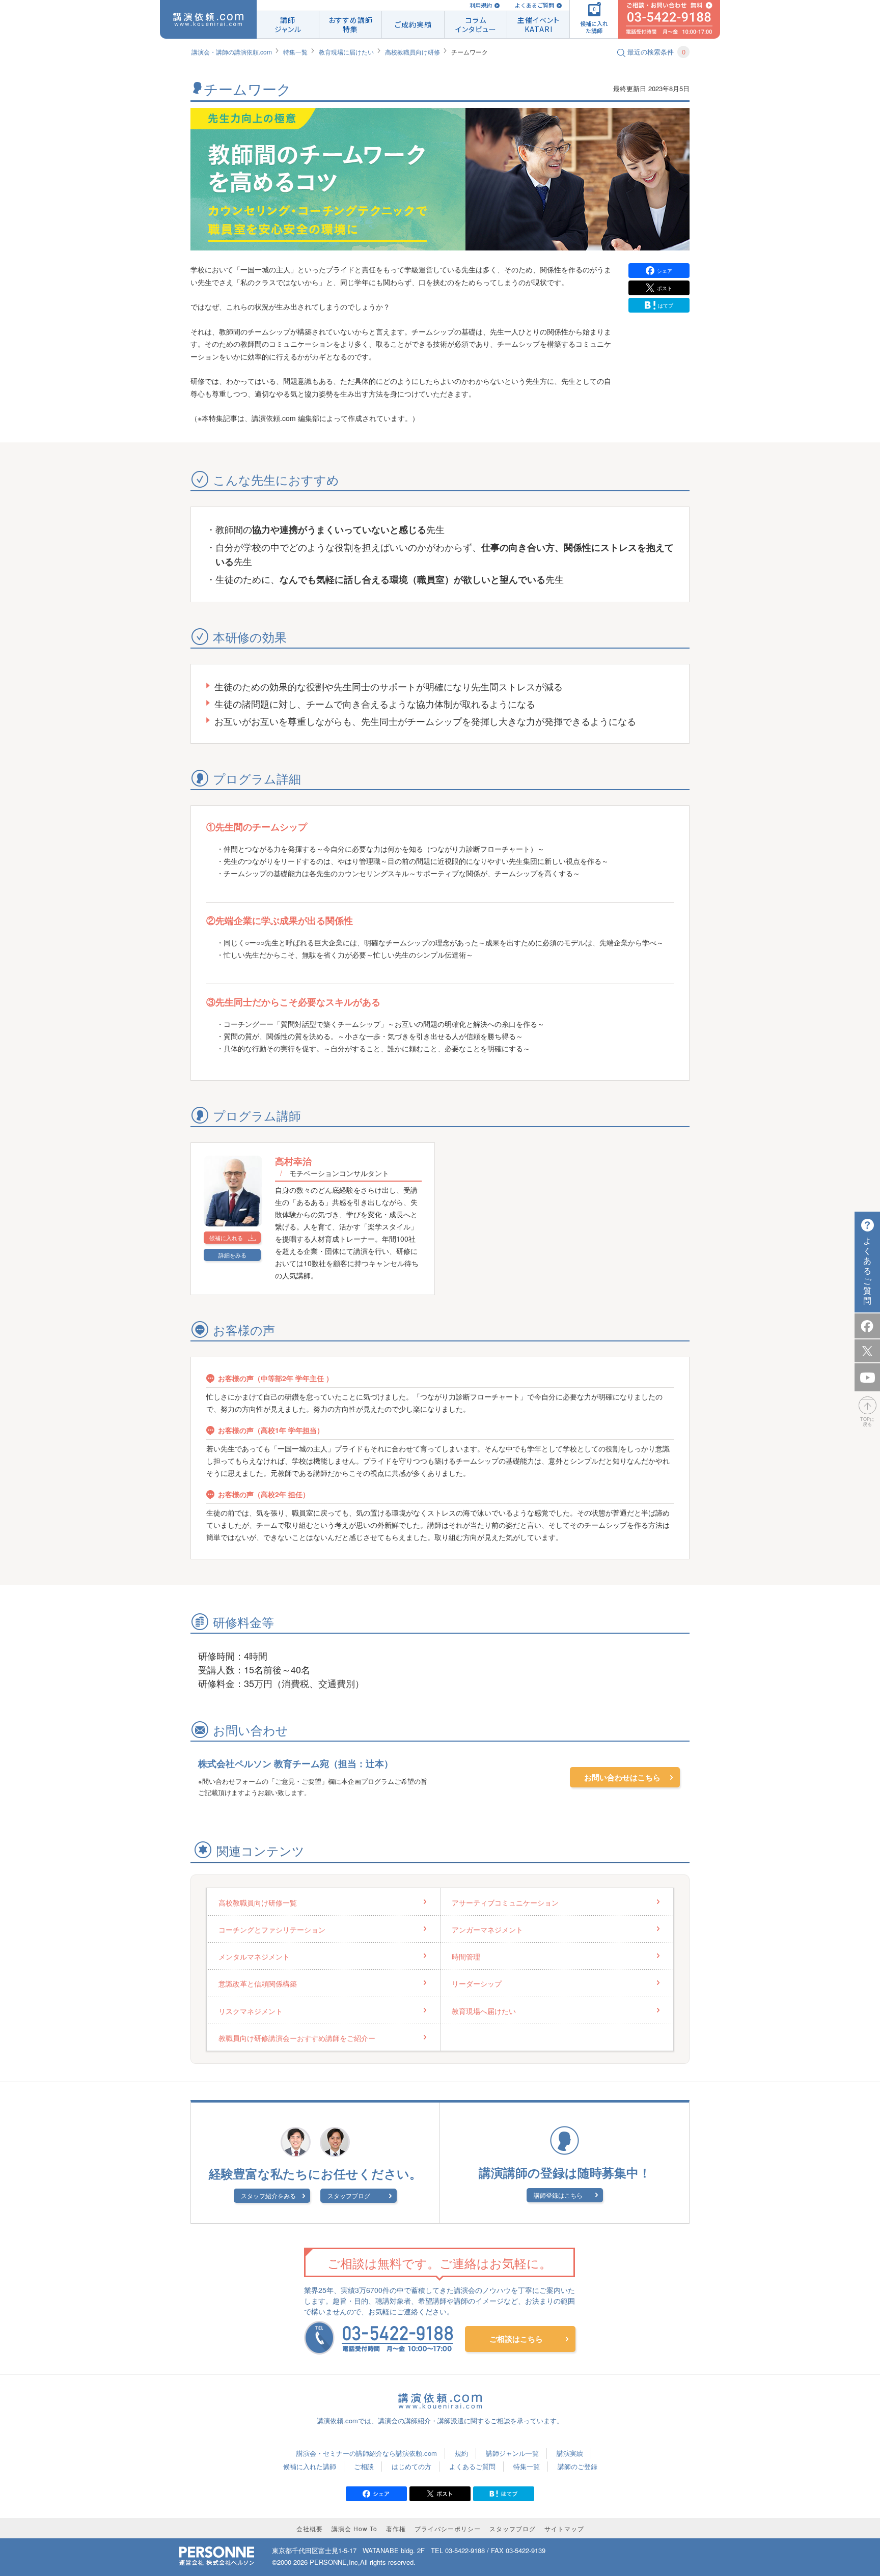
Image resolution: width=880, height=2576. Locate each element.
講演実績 (570, 2453)
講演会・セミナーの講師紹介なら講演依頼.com (367, 2453)
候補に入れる (226, 1238)
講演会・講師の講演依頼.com (232, 52)
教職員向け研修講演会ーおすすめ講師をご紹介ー (297, 2038)
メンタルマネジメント (254, 1956)
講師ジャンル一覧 (512, 2453)
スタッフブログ (349, 2195)
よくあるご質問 (534, 5)
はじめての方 (411, 2466)
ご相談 (364, 2466)
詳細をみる (232, 1255)
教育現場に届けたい (346, 52)
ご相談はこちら (516, 2339)
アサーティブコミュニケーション (505, 1902)
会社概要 (310, 2528)
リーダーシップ (477, 1983)
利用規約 (481, 5)
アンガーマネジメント (487, 1929)
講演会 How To (354, 2528)
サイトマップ (564, 2528)
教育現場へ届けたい (484, 2011)
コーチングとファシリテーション (272, 1929)
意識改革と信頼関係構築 (258, 1983)
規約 (461, 2453)
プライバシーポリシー (448, 2528)
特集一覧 (295, 52)
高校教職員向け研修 (413, 52)
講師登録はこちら (558, 2195)
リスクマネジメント (251, 2011)
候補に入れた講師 (310, 2466)
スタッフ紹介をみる (268, 2195)
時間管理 (466, 1956)
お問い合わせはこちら (622, 1777)
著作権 (396, 2528)
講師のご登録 (577, 2466)
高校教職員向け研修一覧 (258, 1902)
